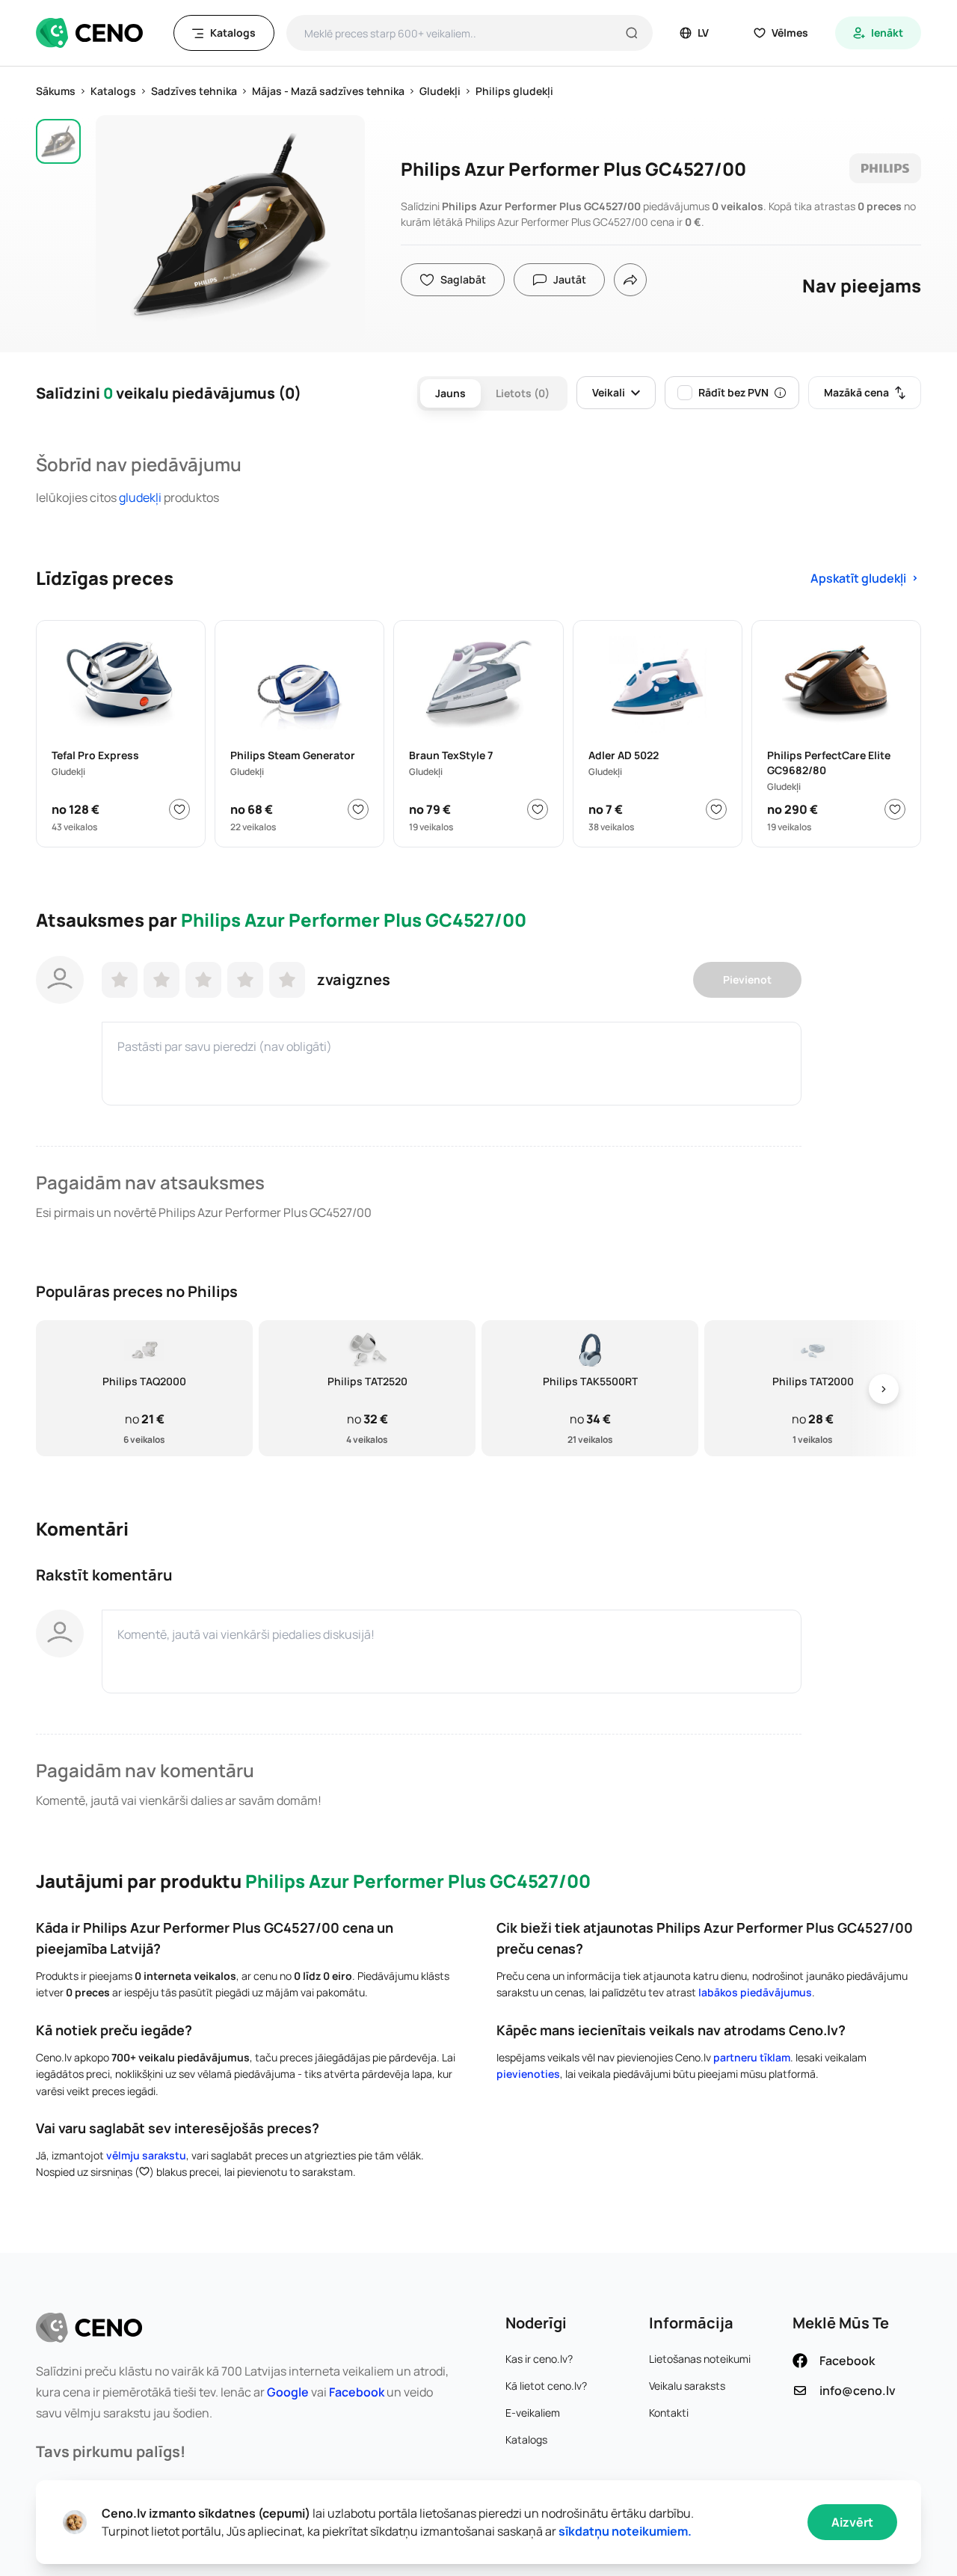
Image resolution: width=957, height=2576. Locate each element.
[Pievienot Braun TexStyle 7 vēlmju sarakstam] (538, 809)
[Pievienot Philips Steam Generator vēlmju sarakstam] (358, 809)
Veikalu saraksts (687, 2386)
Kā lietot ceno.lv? (546, 2386)
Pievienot (747, 979)
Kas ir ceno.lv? (539, 2359)
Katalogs (526, 2439)
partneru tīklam (752, 2057)
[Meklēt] (632, 33)
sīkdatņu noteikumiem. (625, 2531)
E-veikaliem (533, 2413)
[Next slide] (884, 1389)
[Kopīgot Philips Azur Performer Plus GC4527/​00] (630, 280)
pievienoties (528, 2074)
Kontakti (669, 2413)
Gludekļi (140, 497)
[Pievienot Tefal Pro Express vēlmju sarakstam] (179, 809)
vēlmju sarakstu (146, 2155)
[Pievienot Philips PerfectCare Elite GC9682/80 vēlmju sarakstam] (895, 809)
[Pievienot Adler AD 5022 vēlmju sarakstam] (716, 809)
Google (288, 2392)
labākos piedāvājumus (755, 1992)
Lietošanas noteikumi (700, 2359)
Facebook (357, 2392)
